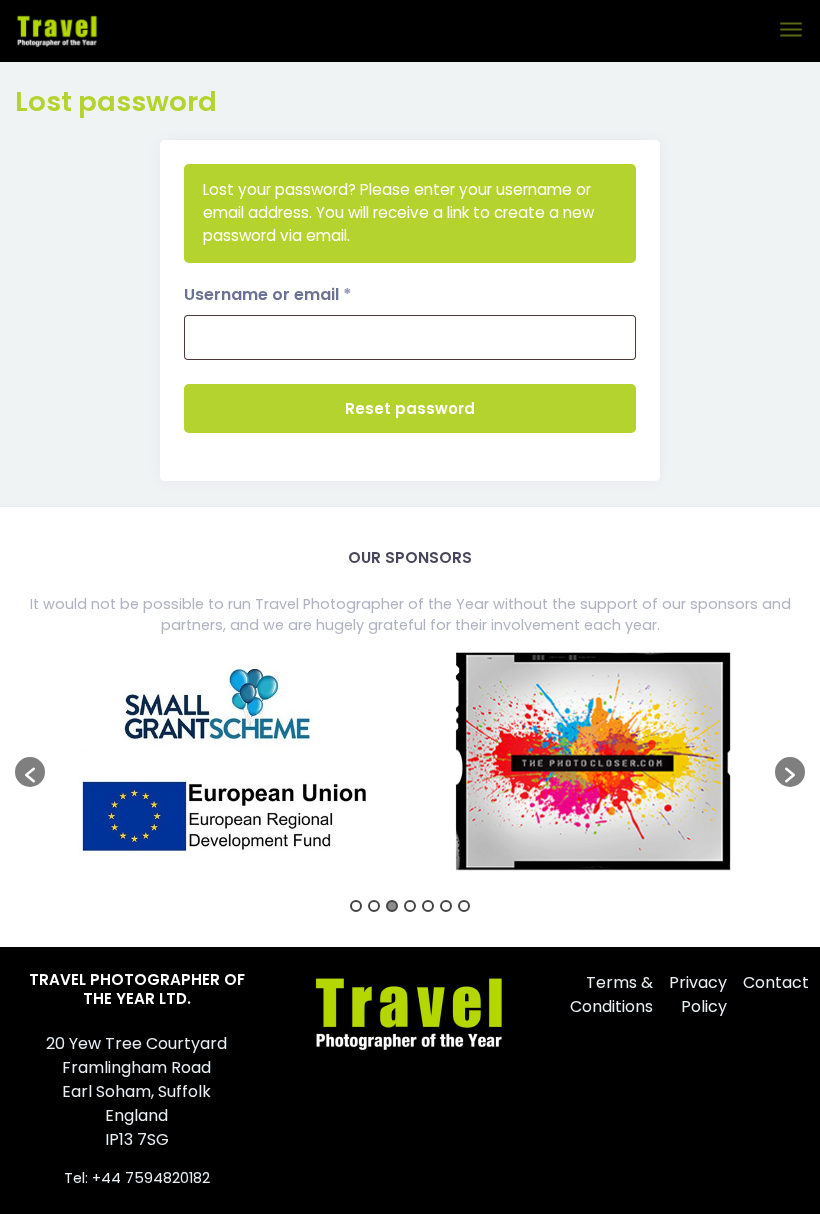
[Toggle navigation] (792, 30)
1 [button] (356, 906)
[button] (30, 772)
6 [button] (446, 906)
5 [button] (428, 906)
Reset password (410, 408)
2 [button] (374, 906)
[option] (227, 762)
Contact (776, 982)
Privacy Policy (698, 994)
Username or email (304, 294)
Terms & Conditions (611, 994)
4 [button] (410, 906)
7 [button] (464, 906)
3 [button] (392, 906)
